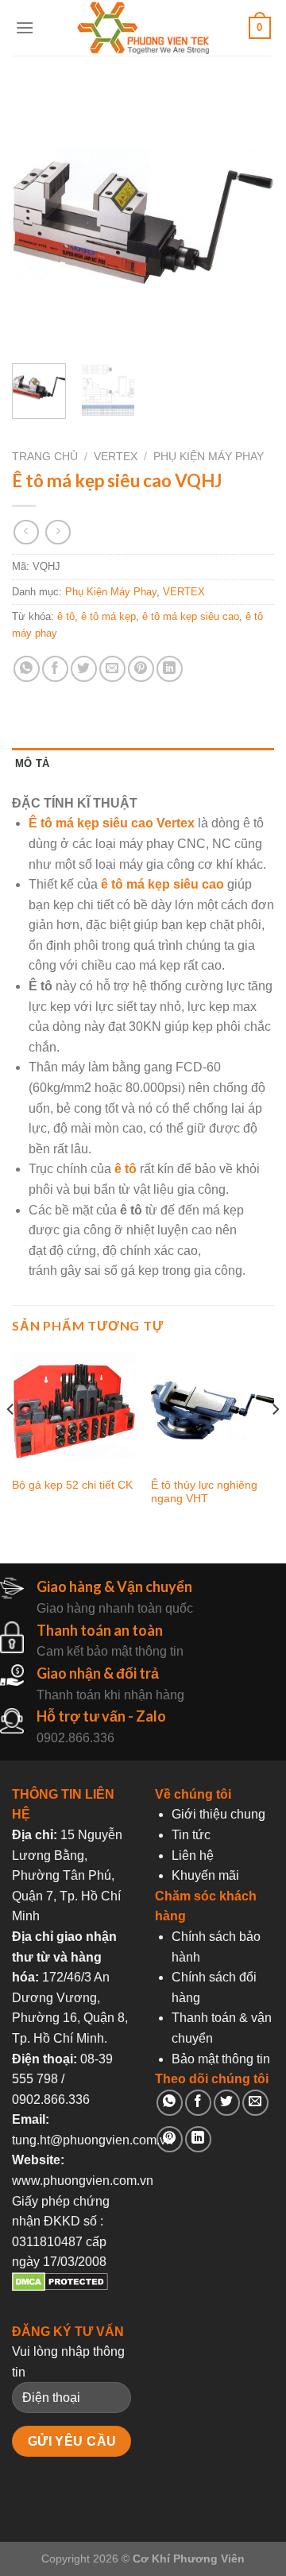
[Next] (249, 219)
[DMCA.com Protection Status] (60, 2287)
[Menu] (25, 27)
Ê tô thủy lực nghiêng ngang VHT (204, 1492)
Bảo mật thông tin (221, 2059)
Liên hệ (193, 1855)
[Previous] (37, 219)
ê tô (66, 616)
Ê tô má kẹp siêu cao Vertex (112, 823)
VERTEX (116, 457)
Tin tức (191, 1835)
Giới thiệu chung (218, 1814)
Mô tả (32, 763)
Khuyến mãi (205, 1875)
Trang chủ (45, 457)
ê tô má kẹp (108, 616)
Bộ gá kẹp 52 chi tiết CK (72, 1485)
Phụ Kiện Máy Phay (209, 457)
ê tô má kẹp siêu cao (191, 616)
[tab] (143, 764)
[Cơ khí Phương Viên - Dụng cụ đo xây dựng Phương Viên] (143, 28)
